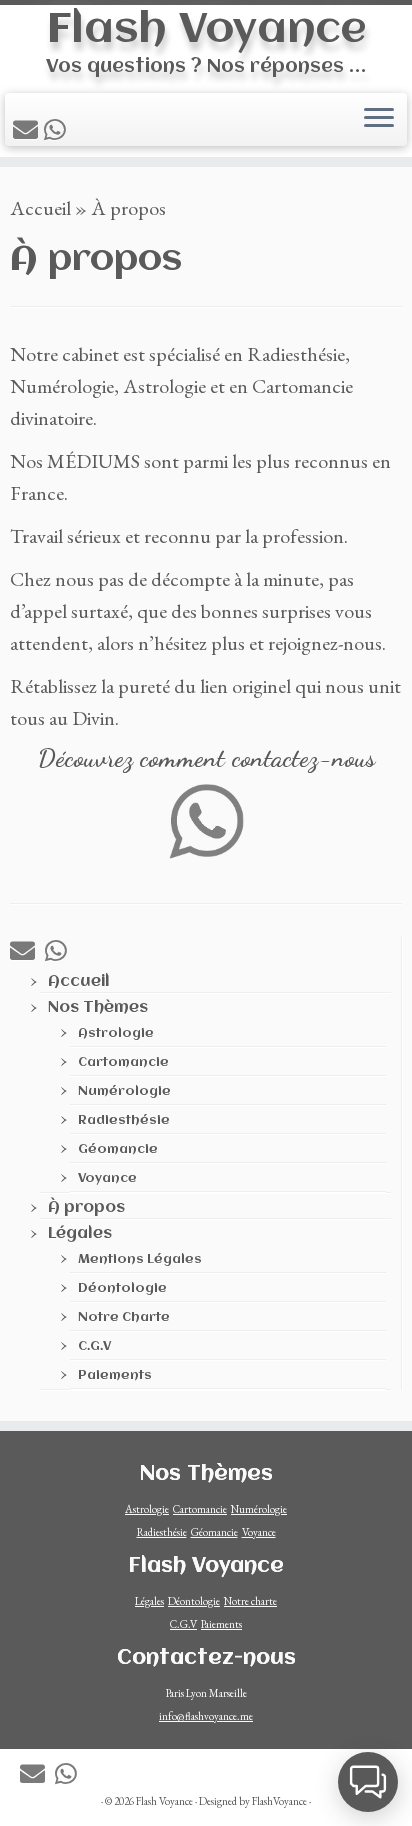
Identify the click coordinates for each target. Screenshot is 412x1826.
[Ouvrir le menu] (379, 119)
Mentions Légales (140, 1259)
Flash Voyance (206, 31)
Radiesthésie (124, 1120)
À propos (86, 1208)
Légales (80, 1234)
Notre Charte (124, 1317)
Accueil (40, 208)
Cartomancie (123, 1062)
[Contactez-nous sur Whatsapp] (58, 130)
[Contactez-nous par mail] (28, 130)
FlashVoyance (279, 1801)
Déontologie (122, 1288)
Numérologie (124, 1091)
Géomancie (118, 1149)
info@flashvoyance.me (206, 1716)
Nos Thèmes (98, 1008)
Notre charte (250, 1601)
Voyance (107, 1178)
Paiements (115, 1375)
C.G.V (94, 1346)
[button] (368, 1782)
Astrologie (116, 1033)
